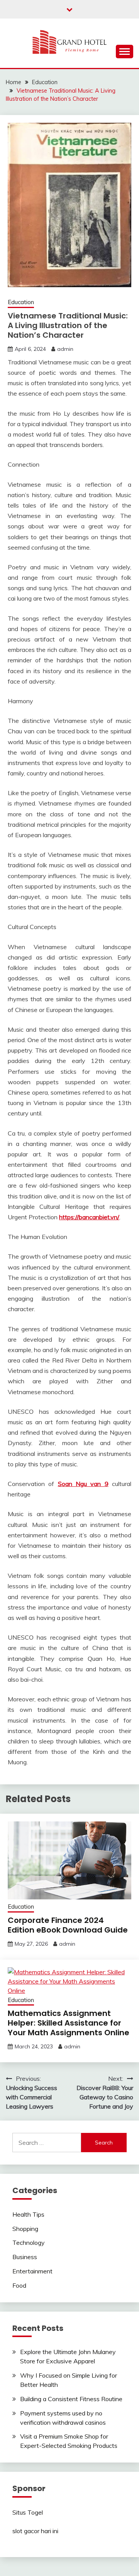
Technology (29, 2243)
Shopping (25, 2229)
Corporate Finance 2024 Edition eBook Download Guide (68, 1925)
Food (19, 2285)
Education (21, 302)
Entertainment (32, 2271)
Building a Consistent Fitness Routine (71, 2399)
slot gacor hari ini (35, 2531)
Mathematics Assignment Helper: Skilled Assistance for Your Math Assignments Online (69, 2023)
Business (25, 2257)
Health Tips (28, 2214)
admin (65, 349)
